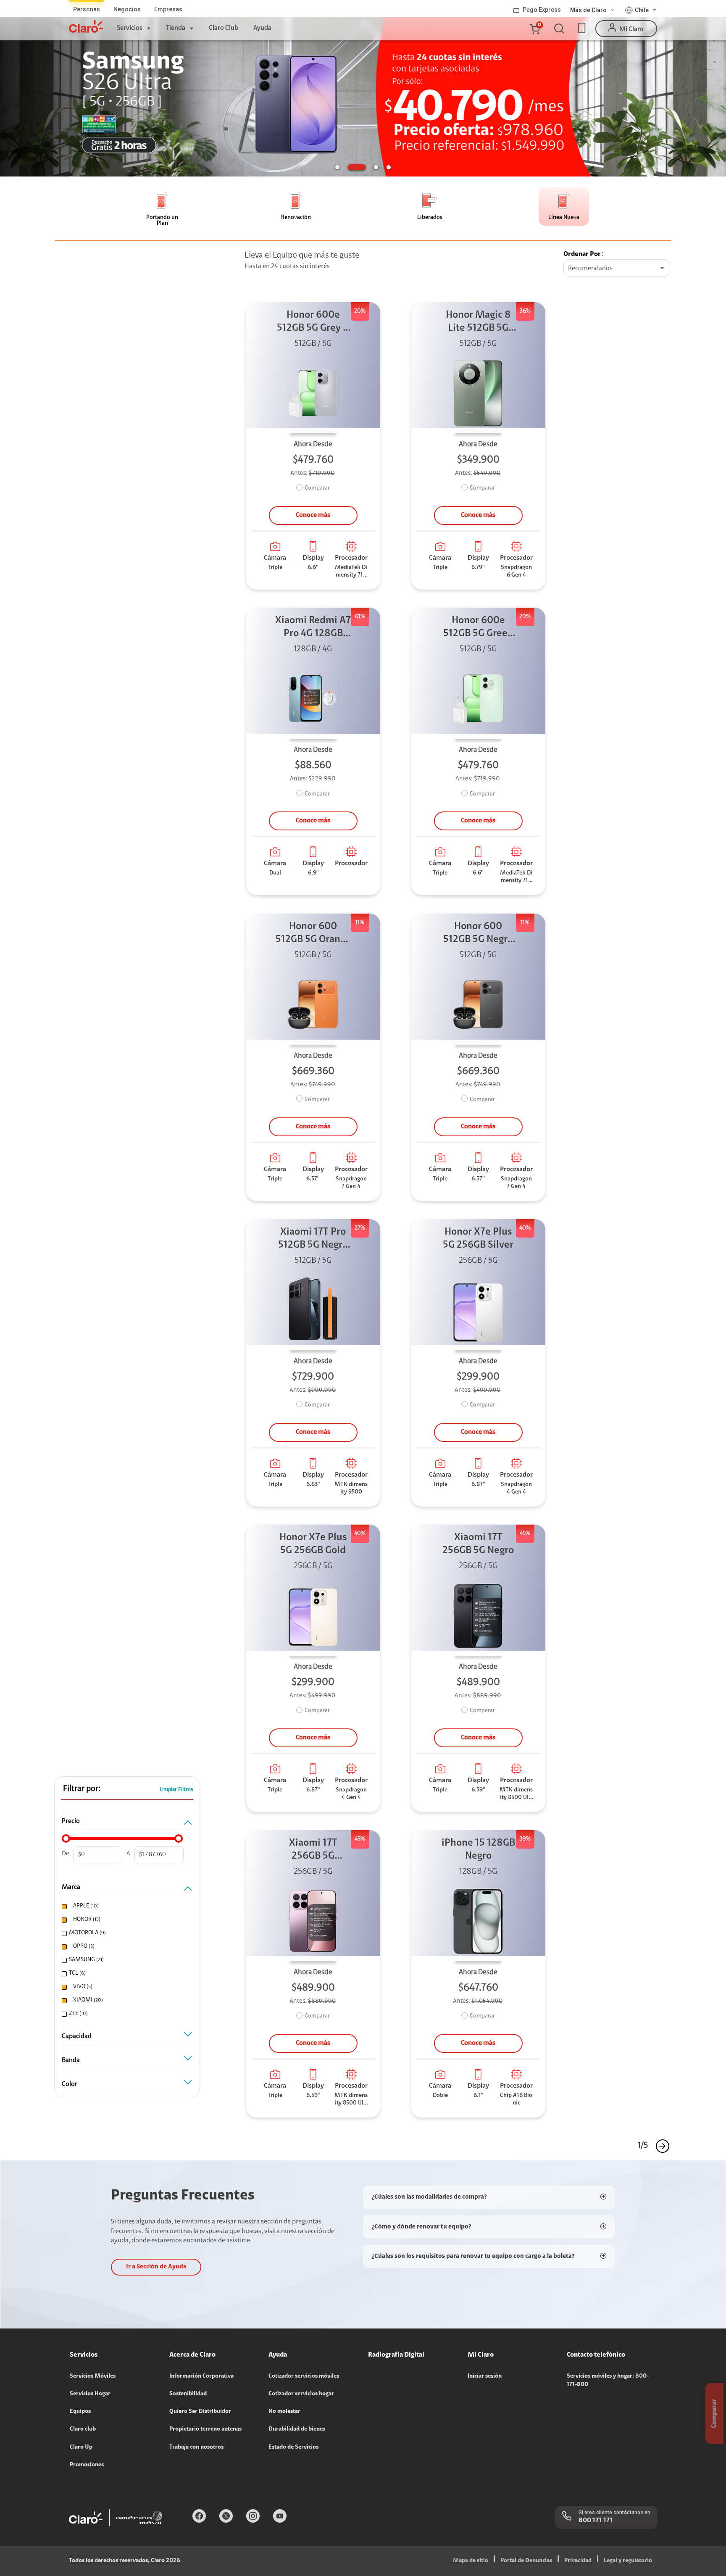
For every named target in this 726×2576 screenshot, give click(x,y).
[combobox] (617, 269)
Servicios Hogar (90, 2394)
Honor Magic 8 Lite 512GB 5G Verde (478, 323)
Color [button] (70, 2084)
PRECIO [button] (71, 1821)
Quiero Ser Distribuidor (200, 2412)
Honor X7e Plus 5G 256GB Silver (478, 1239)
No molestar (284, 2412)
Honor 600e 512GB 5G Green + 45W (478, 628)
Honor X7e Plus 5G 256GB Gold (313, 1544)
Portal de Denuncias (526, 2561)
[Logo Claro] (86, 26)
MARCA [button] (71, 1887)
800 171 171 (596, 2521)
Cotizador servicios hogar (301, 2394)
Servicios (130, 28)
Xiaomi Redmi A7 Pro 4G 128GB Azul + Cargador (313, 628)
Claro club (83, 2429)
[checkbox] (126, 1906)
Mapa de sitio (471, 2561)
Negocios (127, 9)
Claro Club (224, 28)
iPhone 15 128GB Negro (478, 1850)
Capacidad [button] (77, 2036)
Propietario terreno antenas (205, 2429)
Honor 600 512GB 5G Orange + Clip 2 (313, 934)
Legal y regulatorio (628, 2561)
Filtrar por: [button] (82, 1789)
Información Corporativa (201, 2376)
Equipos (80, 2412)
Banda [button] (71, 2060)
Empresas (168, 9)
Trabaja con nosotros (196, 2447)
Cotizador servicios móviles (304, 2376)
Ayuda (262, 28)
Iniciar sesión (485, 2376)
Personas (87, 9)
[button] (534, 29)
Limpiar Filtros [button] (176, 1790)
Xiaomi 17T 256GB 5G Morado (313, 1850)
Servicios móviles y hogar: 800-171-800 (608, 2381)
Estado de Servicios (293, 2447)
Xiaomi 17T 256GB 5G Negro (478, 1544)
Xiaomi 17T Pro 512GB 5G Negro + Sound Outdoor (313, 1239)
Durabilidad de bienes (297, 2429)
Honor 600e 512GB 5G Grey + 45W (313, 323)
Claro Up (81, 2447)
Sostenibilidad (188, 2394)
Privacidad (578, 2561)
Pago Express (542, 10)
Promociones (87, 2465)
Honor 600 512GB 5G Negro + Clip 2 (478, 934)
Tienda (176, 28)
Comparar (317, 488)
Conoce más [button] (313, 515)
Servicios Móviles (93, 2376)
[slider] (66, 1838)
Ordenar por (582, 254)
